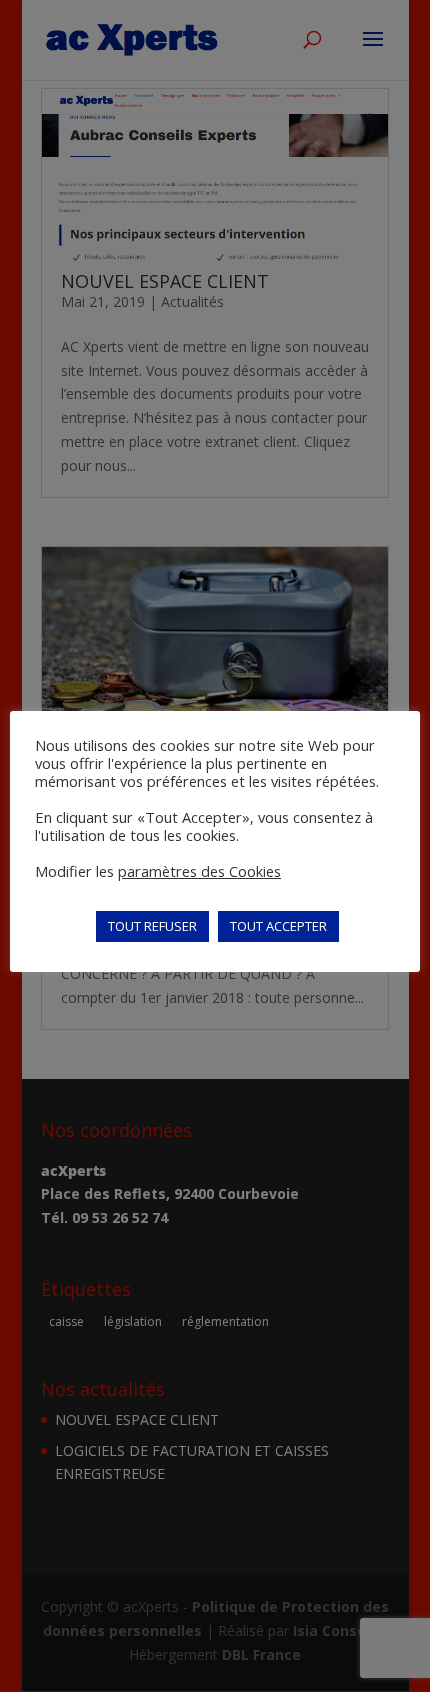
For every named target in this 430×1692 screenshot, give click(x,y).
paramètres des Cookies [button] (199, 871)
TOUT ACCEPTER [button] (278, 926)
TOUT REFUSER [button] (152, 926)
